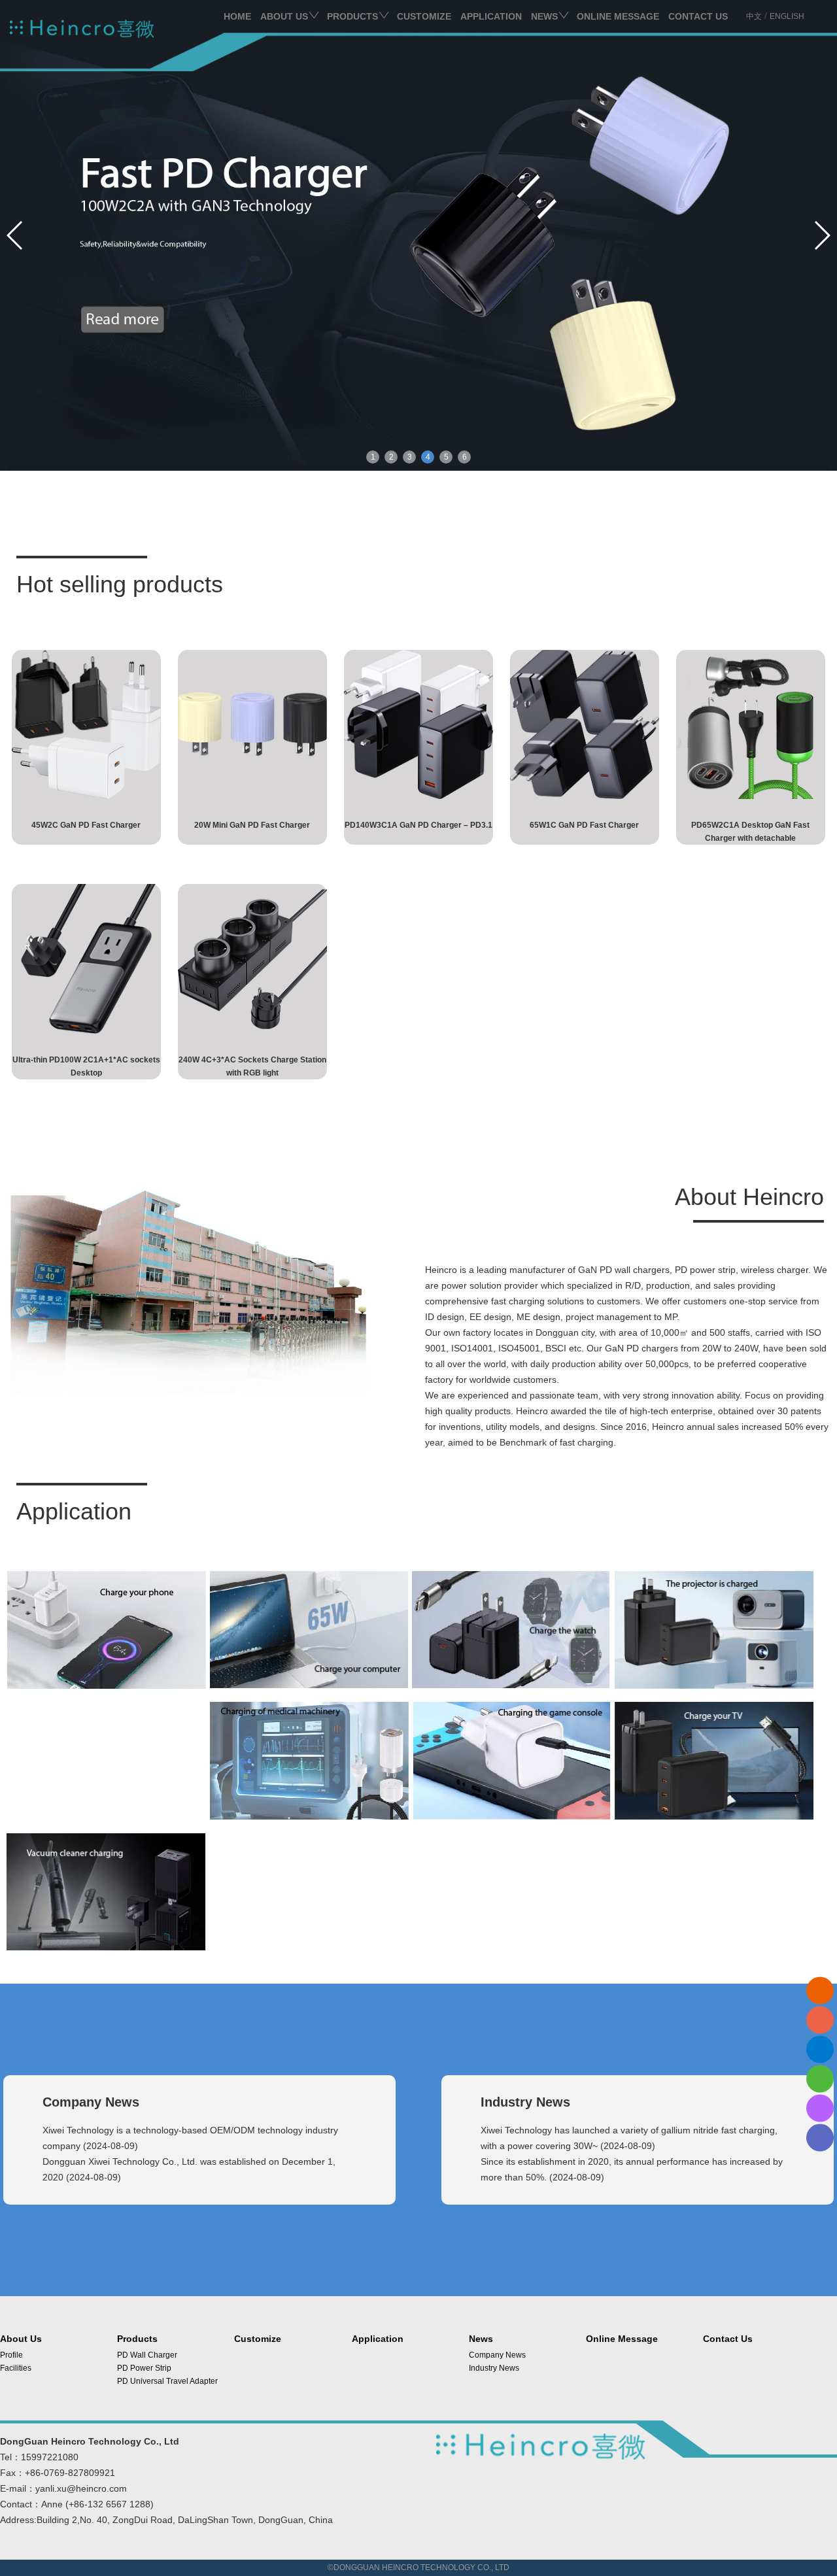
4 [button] (428, 457)
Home (237, 16)
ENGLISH (787, 16)
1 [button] (373, 457)
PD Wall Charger (147, 2355)
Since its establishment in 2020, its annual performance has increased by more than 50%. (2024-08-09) (632, 2169)
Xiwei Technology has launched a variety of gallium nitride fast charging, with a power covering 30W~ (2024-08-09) (629, 2138)
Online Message (618, 16)
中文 (754, 16)
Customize (424, 16)
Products (352, 16)
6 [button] (465, 457)
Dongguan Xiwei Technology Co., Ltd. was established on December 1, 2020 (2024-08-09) (189, 2169)
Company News (497, 2355)
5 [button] (446, 457)
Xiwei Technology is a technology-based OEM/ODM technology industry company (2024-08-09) (190, 2138)
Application (491, 16)
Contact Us (698, 16)
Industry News (494, 2368)
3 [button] (410, 457)
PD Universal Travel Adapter (167, 2381)
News (544, 16)
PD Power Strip (144, 2368)
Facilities (16, 2368)
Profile (11, 2355)
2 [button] (391, 457)
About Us (284, 16)
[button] (822, 235)
